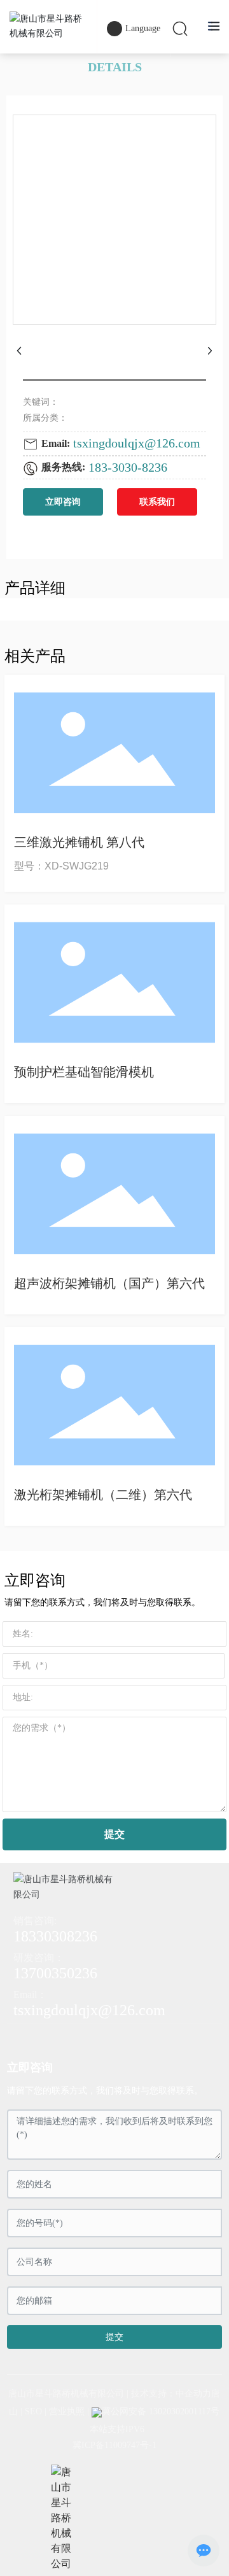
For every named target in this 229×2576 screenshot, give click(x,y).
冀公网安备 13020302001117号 (161, 2411)
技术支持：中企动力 (171, 2394)
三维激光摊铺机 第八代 (79, 842)
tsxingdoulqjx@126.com (137, 443)
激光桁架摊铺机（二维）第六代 (103, 1495)
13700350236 (55, 1973)
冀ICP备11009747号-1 (114, 2445)
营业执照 (67, 2411)
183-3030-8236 (128, 467)
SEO (33, 2411)
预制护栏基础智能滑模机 (84, 1072)
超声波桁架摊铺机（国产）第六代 (109, 1283)
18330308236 (55, 1936)
